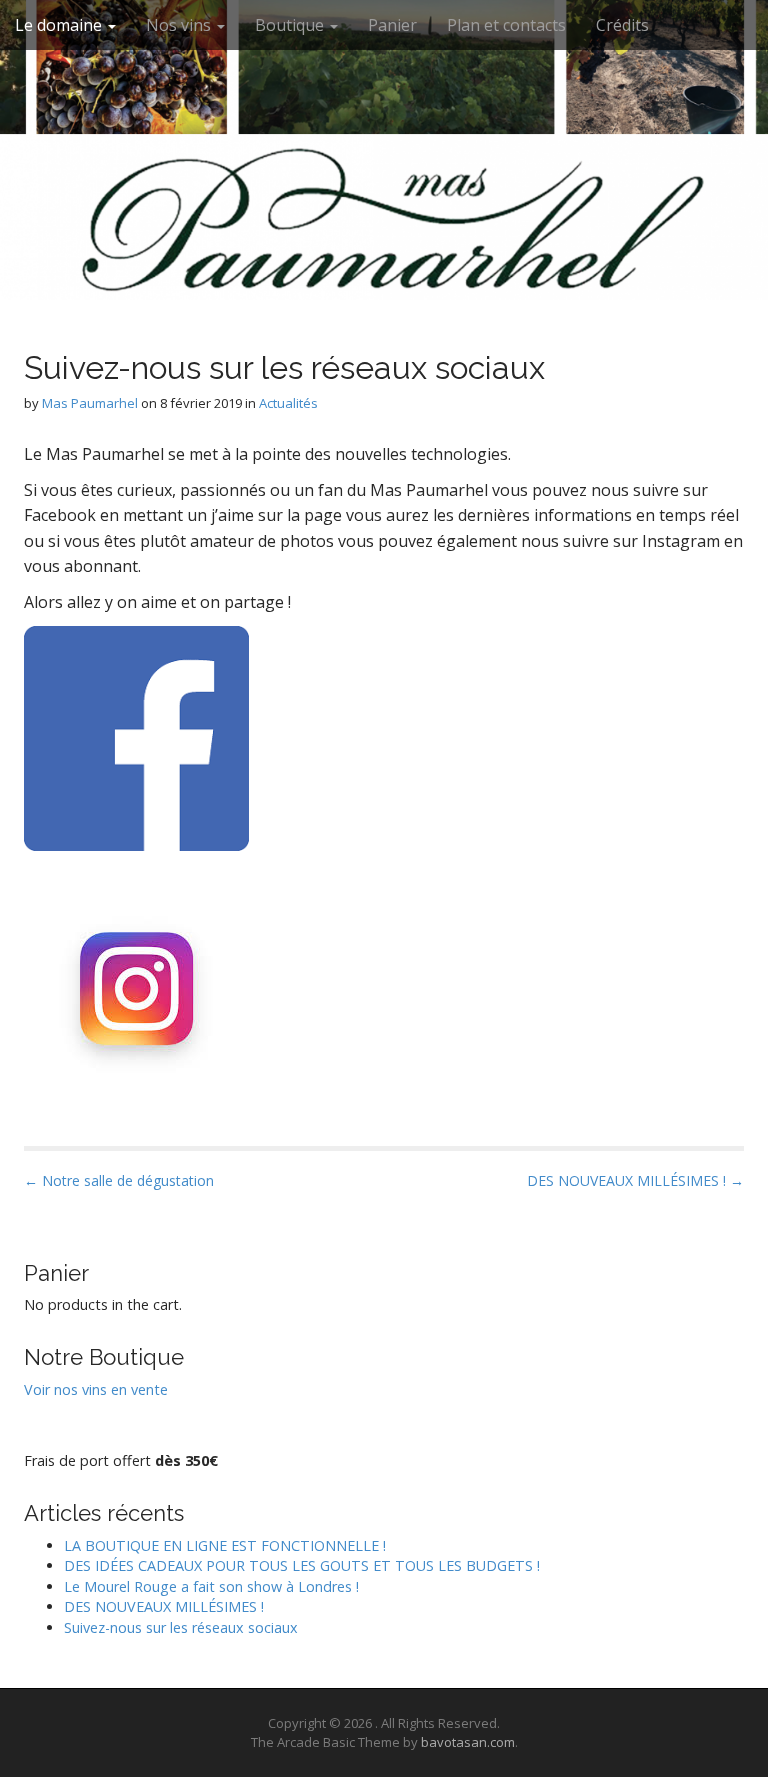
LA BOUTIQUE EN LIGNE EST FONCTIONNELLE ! (225, 1545)
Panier (392, 25)
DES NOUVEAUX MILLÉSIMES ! (164, 1606)
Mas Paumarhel (90, 403)
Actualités (288, 403)
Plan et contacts (506, 25)
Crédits (622, 25)
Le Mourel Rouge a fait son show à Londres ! (211, 1586)
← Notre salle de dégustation (119, 1180)
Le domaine (60, 25)
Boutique (291, 25)
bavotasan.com (468, 1742)
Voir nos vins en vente (96, 1389)
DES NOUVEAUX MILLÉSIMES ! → (635, 1180)
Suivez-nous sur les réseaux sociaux (181, 1627)
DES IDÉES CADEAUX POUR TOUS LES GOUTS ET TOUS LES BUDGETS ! (302, 1565)
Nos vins (180, 25)
